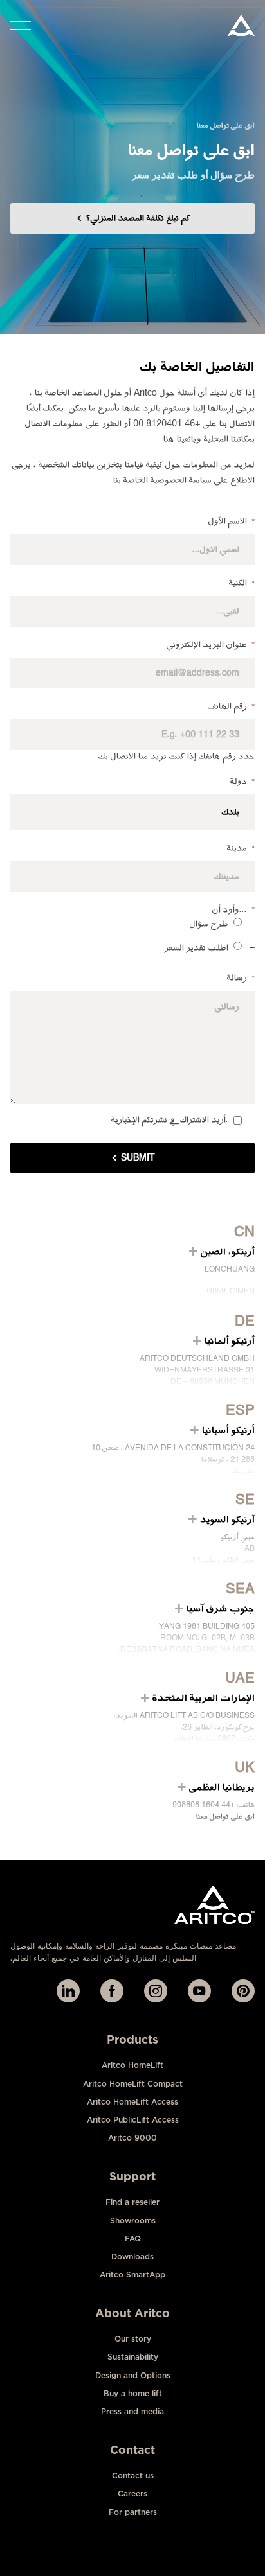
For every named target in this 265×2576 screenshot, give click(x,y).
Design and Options (133, 2375)
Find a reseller (132, 2202)
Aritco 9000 (132, 2138)
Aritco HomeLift (132, 2065)
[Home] (241, 26)
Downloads (132, 2256)
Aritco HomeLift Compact (133, 2084)
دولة (242, 782)
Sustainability (133, 2357)
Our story (133, 2339)
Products (132, 2039)
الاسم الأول (232, 521)
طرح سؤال (209, 924)
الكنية (242, 583)
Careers (132, 2493)
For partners (133, 2512)
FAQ (133, 2239)
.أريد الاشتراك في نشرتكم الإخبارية (170, 1120)
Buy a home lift (133, 2393)
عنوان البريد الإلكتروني (211, 645)
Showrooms (133, 2221)
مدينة (241, 848)
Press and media (132, 2411)
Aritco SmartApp (132, 2274)
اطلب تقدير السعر (196, 948)
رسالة (241, 978)
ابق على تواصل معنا (225, 1817)
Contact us (133, 2475)
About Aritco (132, 2313)
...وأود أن (233, 910)
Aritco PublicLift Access (133, 2120)
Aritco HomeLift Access (132, 2102)
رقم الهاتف (231, 706)
